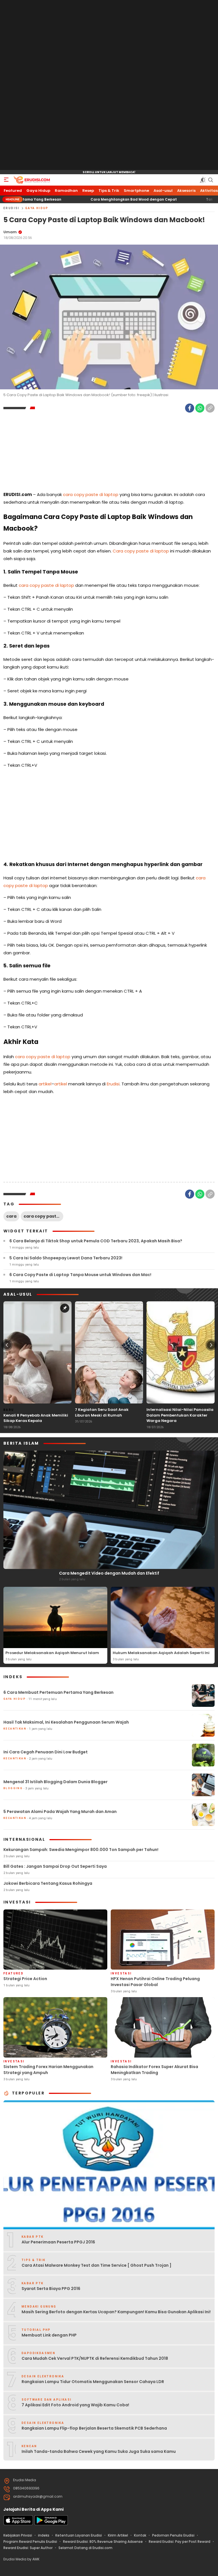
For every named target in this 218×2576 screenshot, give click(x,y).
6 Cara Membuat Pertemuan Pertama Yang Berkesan (58, 1692)
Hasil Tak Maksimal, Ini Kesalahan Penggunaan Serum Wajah (66, 1722)
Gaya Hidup (37, 208)
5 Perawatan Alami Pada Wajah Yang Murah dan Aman (60, 1812)
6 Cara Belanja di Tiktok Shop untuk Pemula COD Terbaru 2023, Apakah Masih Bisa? (96, 1241)
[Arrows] (7, 1345)
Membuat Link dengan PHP (49, 2335)
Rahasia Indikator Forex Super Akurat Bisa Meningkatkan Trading (154, 2070)
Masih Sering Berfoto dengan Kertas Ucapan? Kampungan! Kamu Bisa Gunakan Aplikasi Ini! (116, 2312)
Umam (10, 232)
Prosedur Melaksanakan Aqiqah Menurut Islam (52, 1653)
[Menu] (6, 180)
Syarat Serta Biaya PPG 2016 (51, 2289)
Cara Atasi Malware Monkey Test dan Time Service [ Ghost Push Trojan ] (97, 2265)
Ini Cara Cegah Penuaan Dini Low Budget (46, 1752)
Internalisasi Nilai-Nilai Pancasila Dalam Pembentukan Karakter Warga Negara (180, 1415)
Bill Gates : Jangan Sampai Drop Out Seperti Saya (55, 1866)
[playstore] (51, 2524)
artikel (45, 1084)
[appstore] (18, 2524)
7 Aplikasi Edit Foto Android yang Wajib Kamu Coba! (75, 2405)
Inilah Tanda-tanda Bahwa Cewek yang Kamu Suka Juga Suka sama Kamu (99, 2451)
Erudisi (11, 208)
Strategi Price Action (25, 1979)
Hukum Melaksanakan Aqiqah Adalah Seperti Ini (161, 1653)
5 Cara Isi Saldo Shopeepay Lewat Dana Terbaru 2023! (66, 1258)
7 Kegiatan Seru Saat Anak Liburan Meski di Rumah (102, 1412)
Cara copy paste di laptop (141, 551)
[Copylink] (210, 408)
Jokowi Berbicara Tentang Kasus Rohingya (48, 1883)
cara (11, 1216)
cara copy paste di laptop (91, 494)
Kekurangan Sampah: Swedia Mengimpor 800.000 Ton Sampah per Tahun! (81, 1850)
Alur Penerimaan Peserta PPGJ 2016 (58, 2242)
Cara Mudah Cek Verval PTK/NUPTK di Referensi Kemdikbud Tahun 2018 (95, 2358)
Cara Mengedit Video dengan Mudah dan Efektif (109, 1573)
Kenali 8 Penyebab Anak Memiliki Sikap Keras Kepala (36, 1418)
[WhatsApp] (200, 408)
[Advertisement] (109, 85)
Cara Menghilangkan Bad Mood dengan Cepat (75, 199)
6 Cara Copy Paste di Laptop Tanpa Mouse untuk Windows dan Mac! (80, 1275)
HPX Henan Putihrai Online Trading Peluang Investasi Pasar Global (155, 1982)
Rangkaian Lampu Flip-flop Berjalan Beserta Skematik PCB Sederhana (94, 2428)
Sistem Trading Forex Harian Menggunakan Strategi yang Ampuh (48, 2070)
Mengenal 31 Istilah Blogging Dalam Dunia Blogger (55, 1782)
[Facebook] (190, 408)
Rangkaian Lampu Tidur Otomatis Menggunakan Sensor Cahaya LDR (93, 2382)
